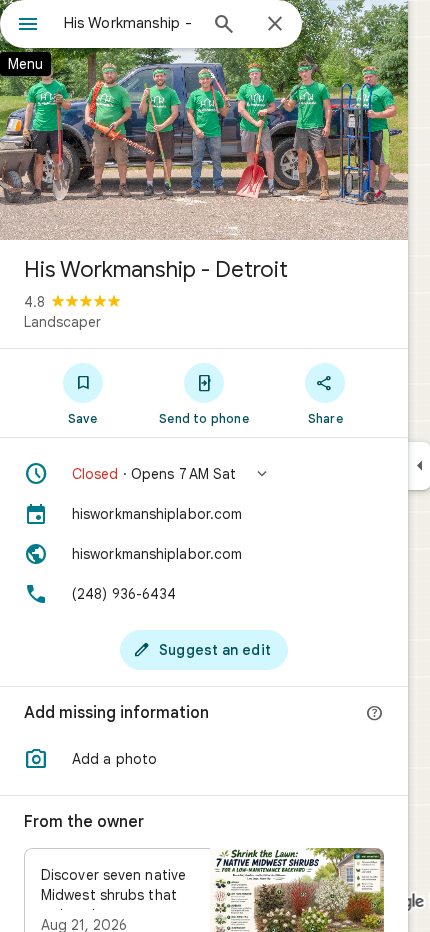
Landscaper (62, 322)
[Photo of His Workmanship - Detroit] (204, 120)
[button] (204, 474)
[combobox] (130, 23)
